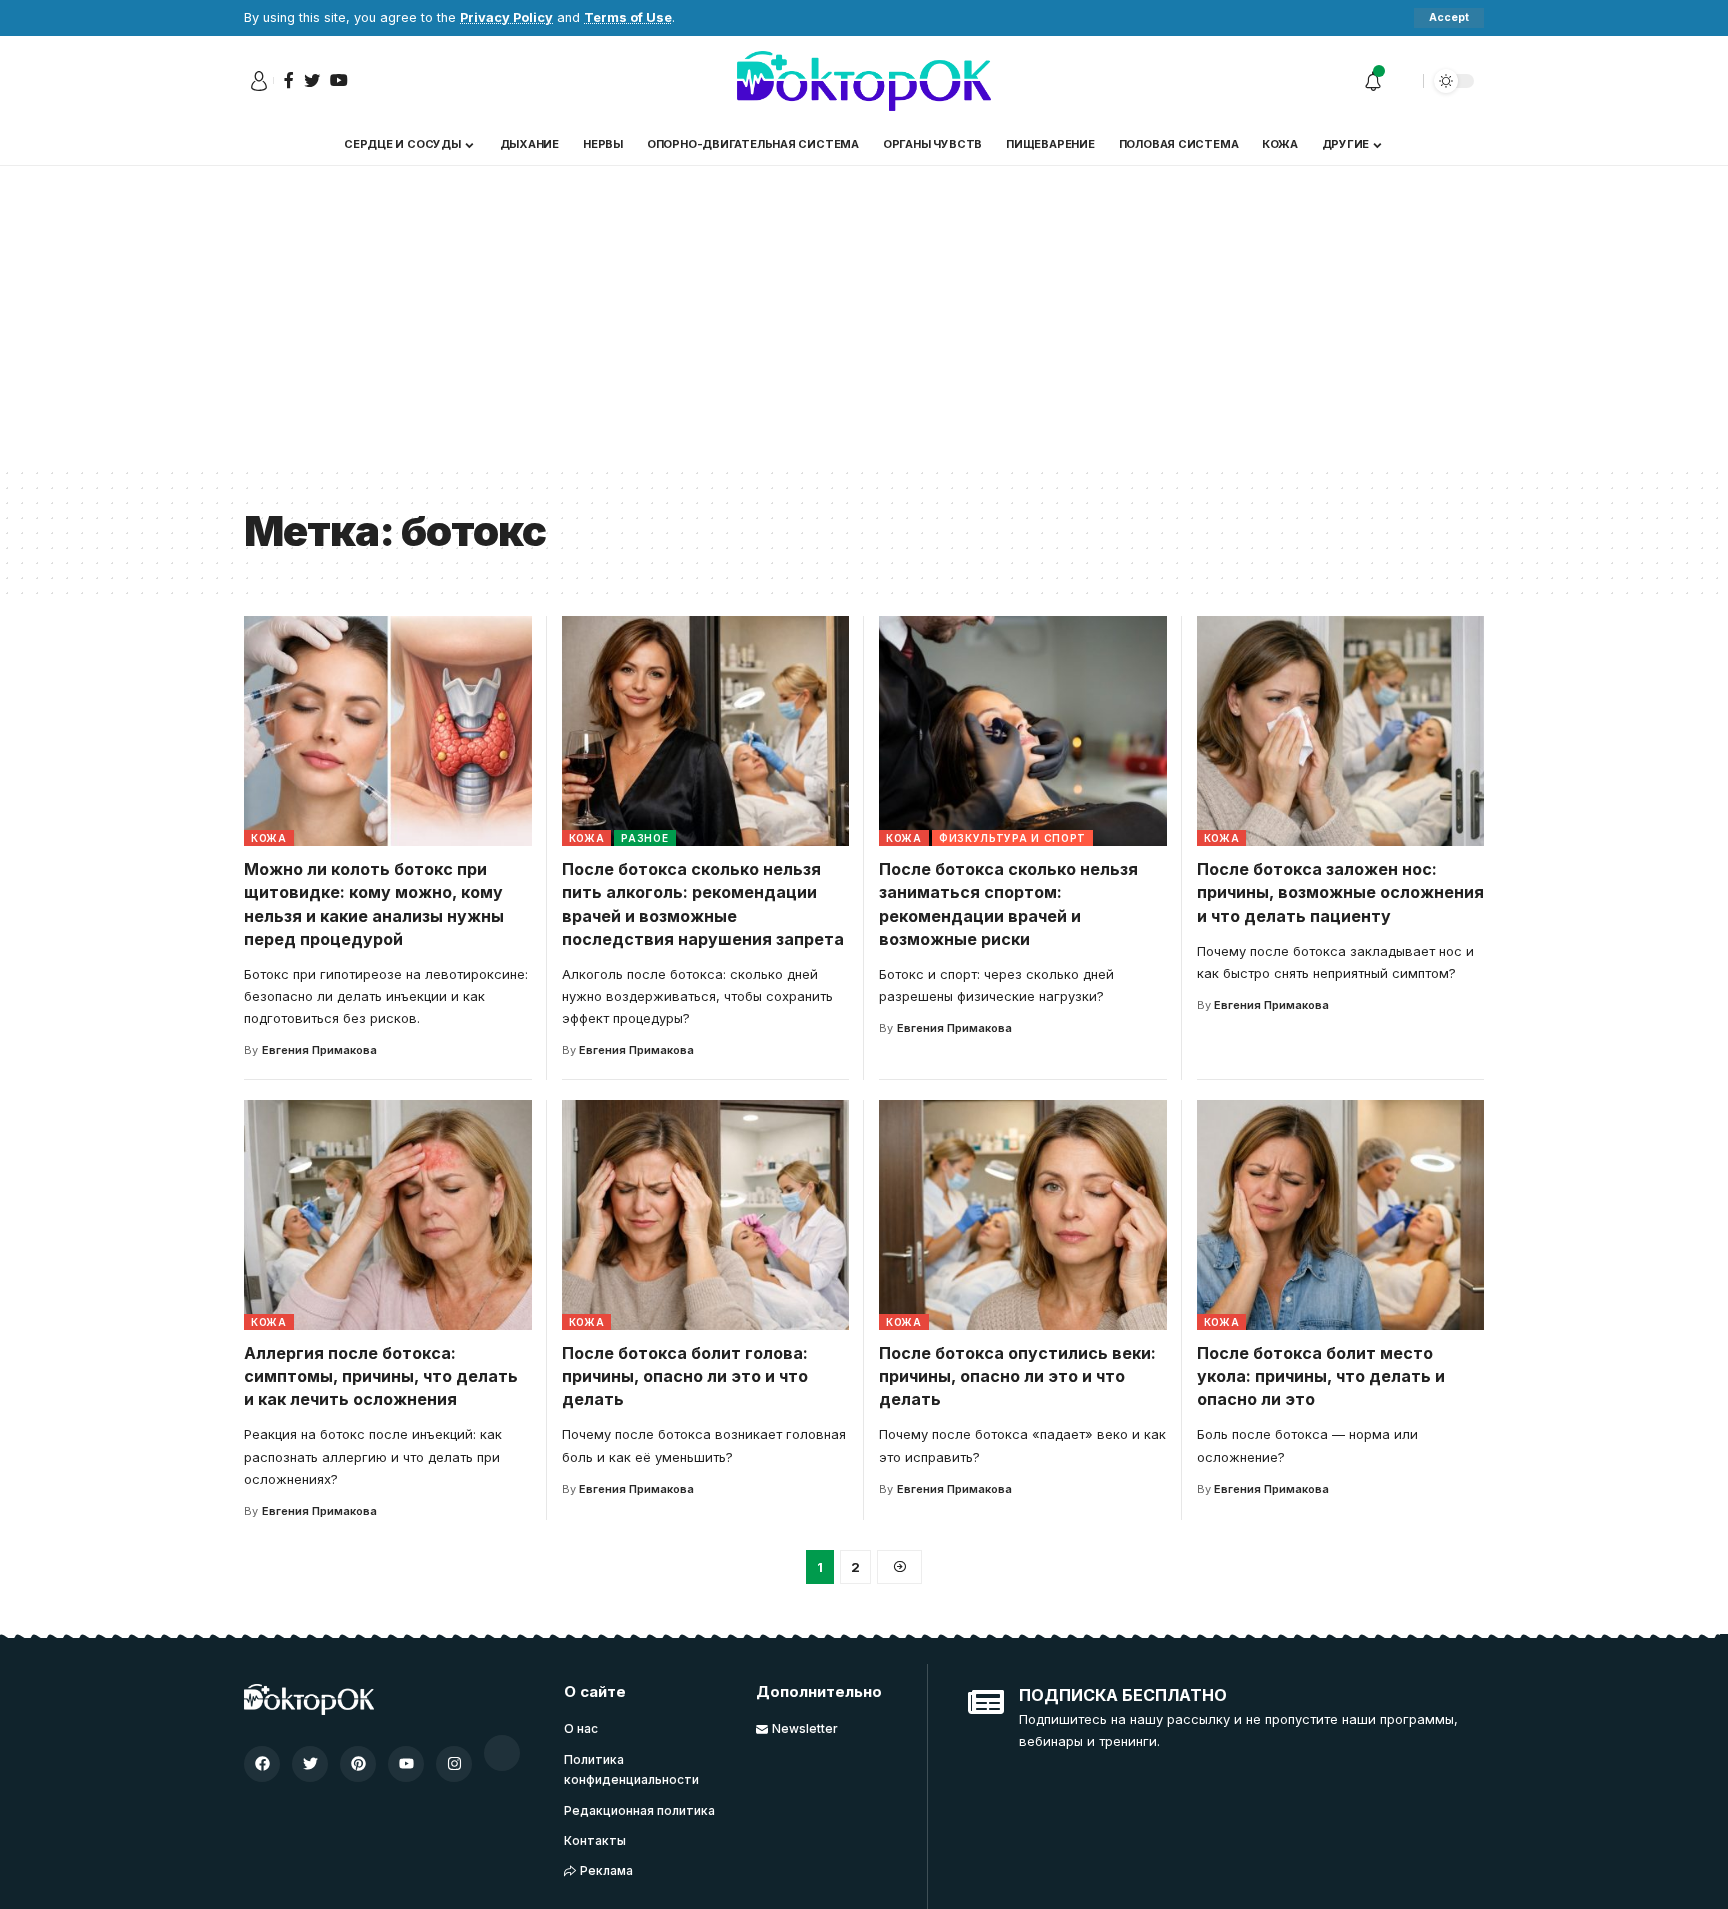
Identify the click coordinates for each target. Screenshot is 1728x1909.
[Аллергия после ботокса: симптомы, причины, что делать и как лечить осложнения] (388, 1215)
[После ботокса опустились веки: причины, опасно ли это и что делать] (1023, 1215)
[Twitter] (310, 1764)
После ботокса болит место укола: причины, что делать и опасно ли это (1321, 1376)
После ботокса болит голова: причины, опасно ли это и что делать (685, 1376)
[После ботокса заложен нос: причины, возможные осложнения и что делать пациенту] (1341, 731)
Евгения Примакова (319, 1050)
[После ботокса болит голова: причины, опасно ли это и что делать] (706, 1215)
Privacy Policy (506, 17)
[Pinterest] (358, 1764)
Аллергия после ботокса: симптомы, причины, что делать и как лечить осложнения (381, 1376)
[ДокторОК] (864, 81)
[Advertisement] (864, 316)
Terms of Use (628, 17)
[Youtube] (406, 1764)
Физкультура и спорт (1012, 838)
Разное (644, 838)
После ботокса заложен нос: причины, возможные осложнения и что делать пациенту (1340, 892)
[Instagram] (454, 1764)
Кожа (269, 838)
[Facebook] (262, 1764)
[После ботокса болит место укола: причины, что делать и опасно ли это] (1341, 1215)
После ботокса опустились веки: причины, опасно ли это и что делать (1017, 1376)
